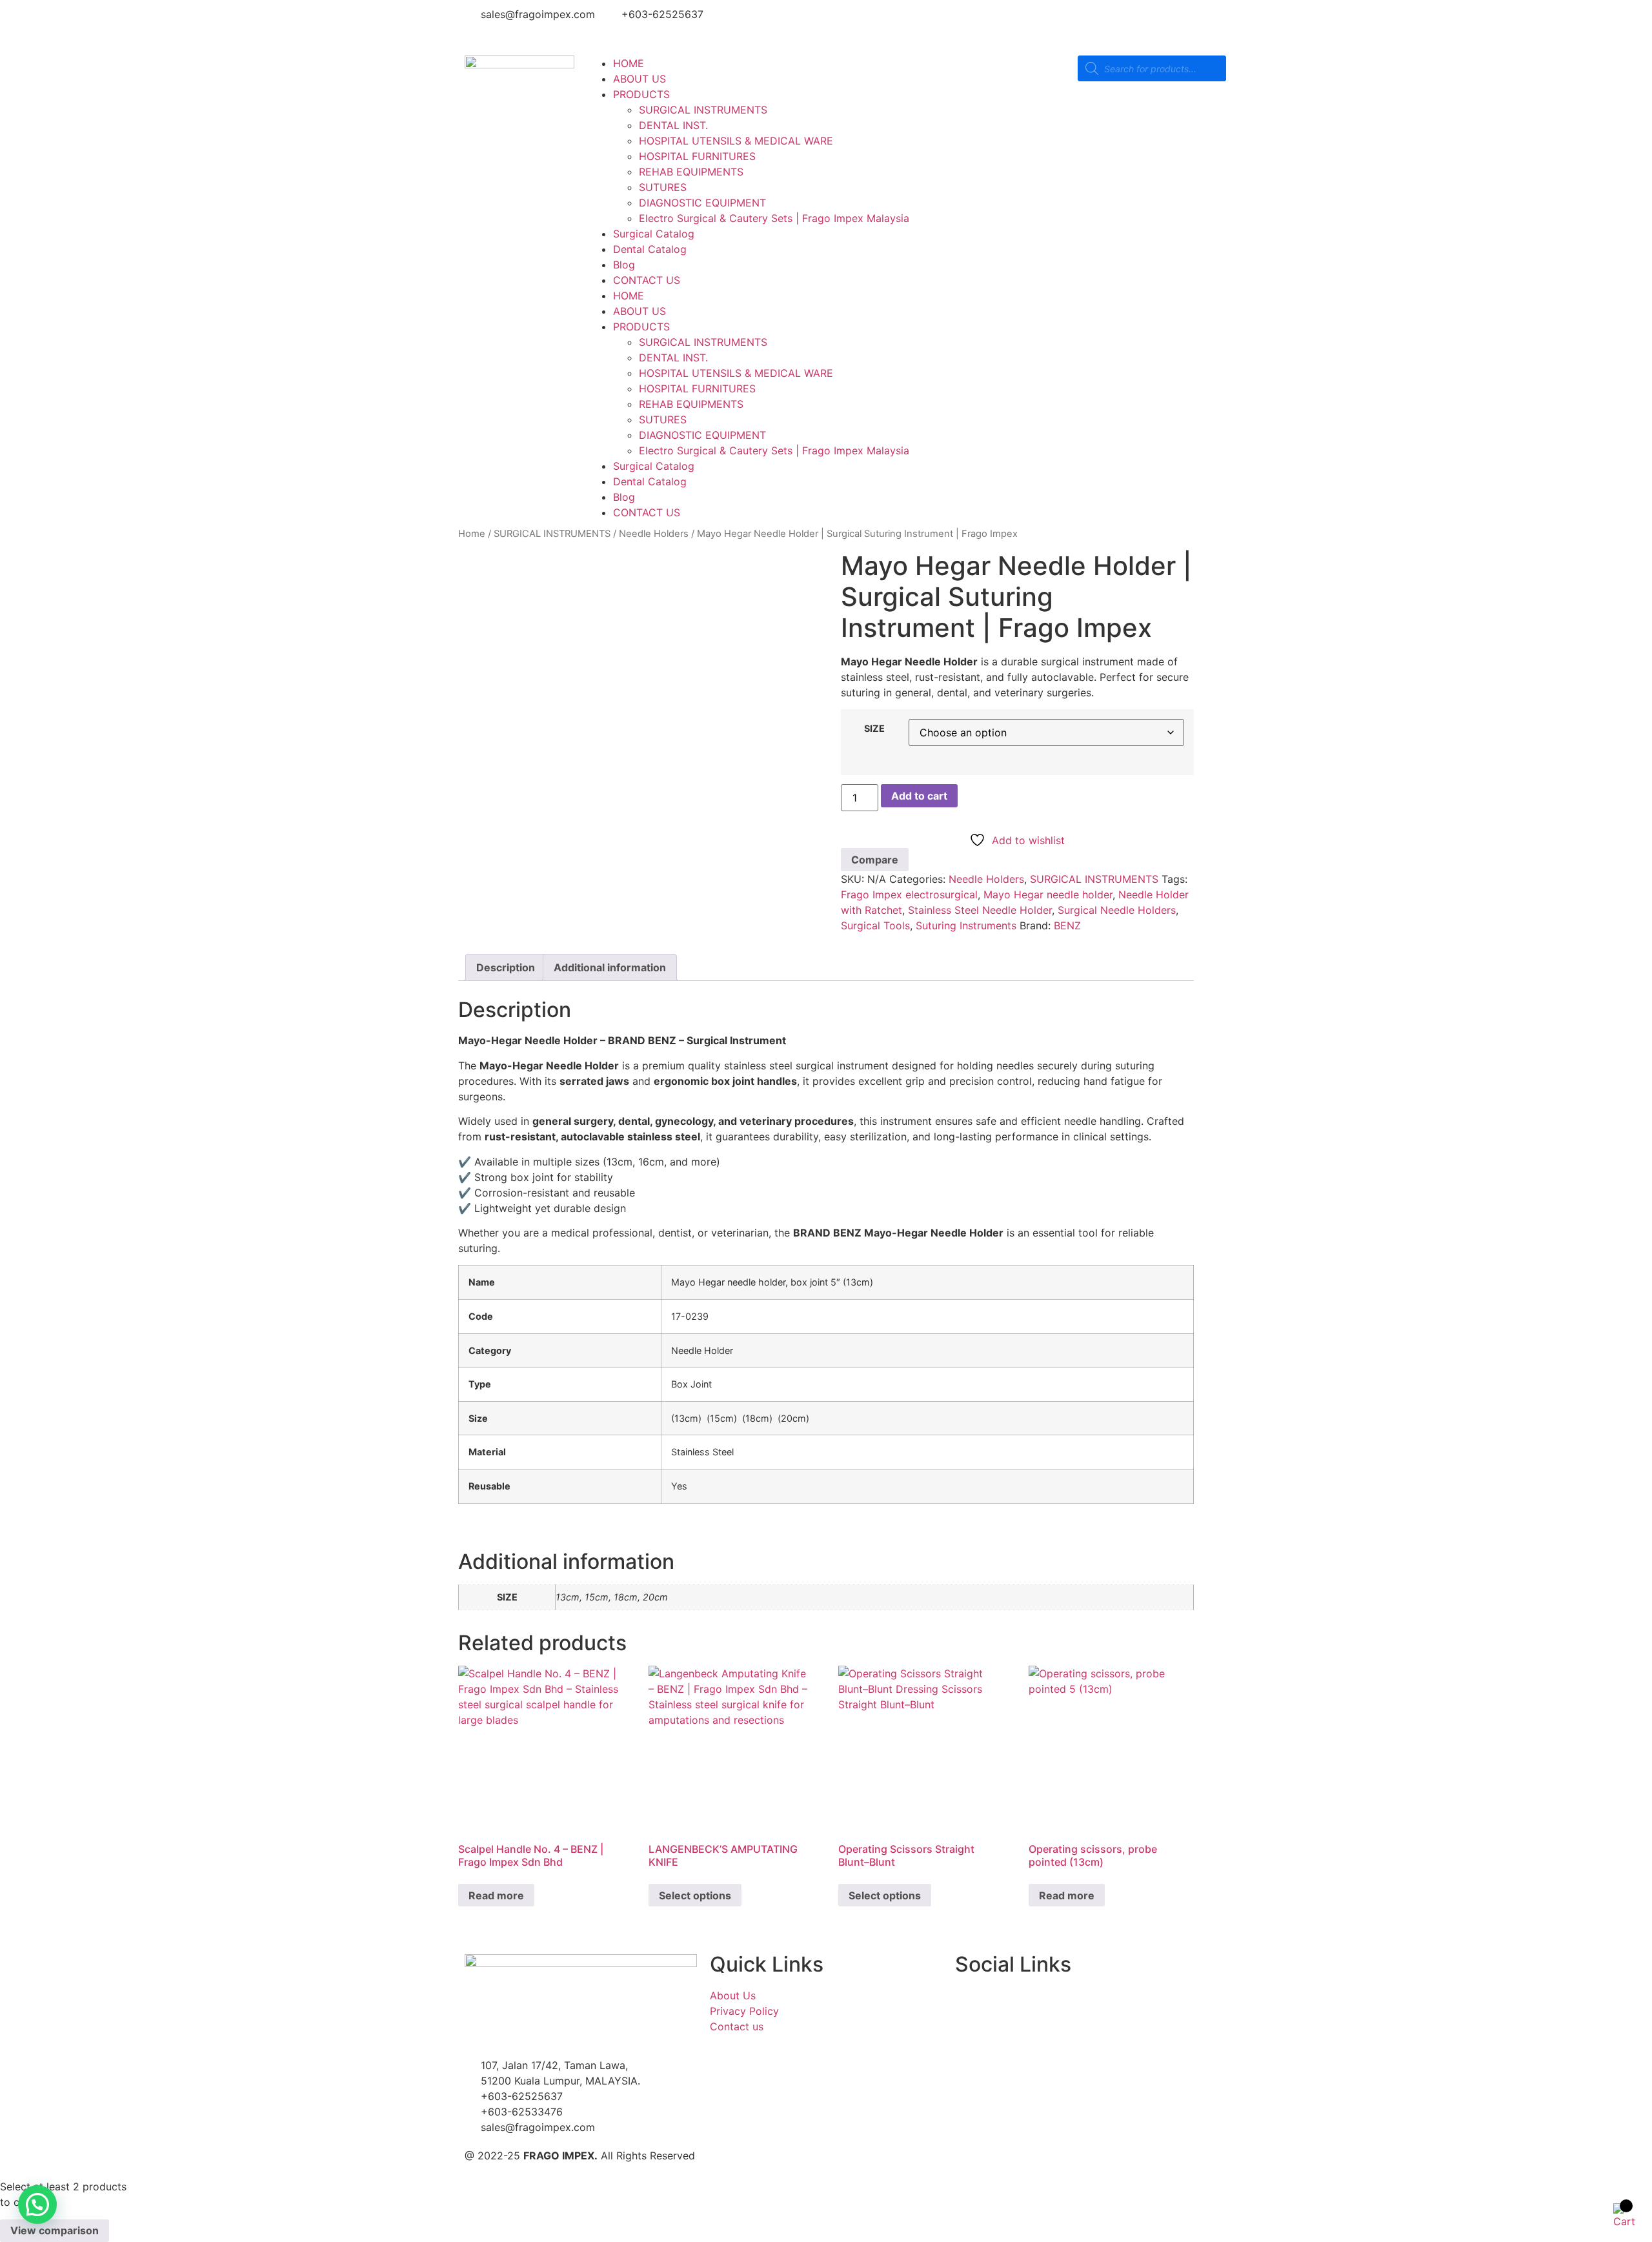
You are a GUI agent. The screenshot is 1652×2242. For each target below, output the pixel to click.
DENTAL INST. (673, 125)
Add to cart (919, 796)
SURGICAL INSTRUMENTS (703, 110)
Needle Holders (654, 534)
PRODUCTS (641, 94)
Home (472, 534)
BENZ (1067, 925)
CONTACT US (647, 280)
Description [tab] (506, 967)
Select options (695, 1895)
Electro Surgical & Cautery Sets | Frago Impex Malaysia (774, 218)
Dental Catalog (650, 249)
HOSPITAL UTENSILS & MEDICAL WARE (736, 141)
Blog (624, 265)
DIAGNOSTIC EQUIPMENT (702, 203)
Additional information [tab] (610, 967)
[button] (37, 2205)
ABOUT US (640, 79)
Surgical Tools (875, 925)
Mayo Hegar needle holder (1048, 894)
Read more (496, 1895)
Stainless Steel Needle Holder (980, 910)
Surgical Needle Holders (1117, 910)
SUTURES (663, 187)
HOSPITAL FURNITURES (697, 156)
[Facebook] (849, 23)
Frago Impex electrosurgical (909, 894)
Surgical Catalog (654, 234)
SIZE (874, 729)
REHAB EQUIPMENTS (691, 172)
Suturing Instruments (966, 925)
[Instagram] (884, 23)
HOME (629, 63)
